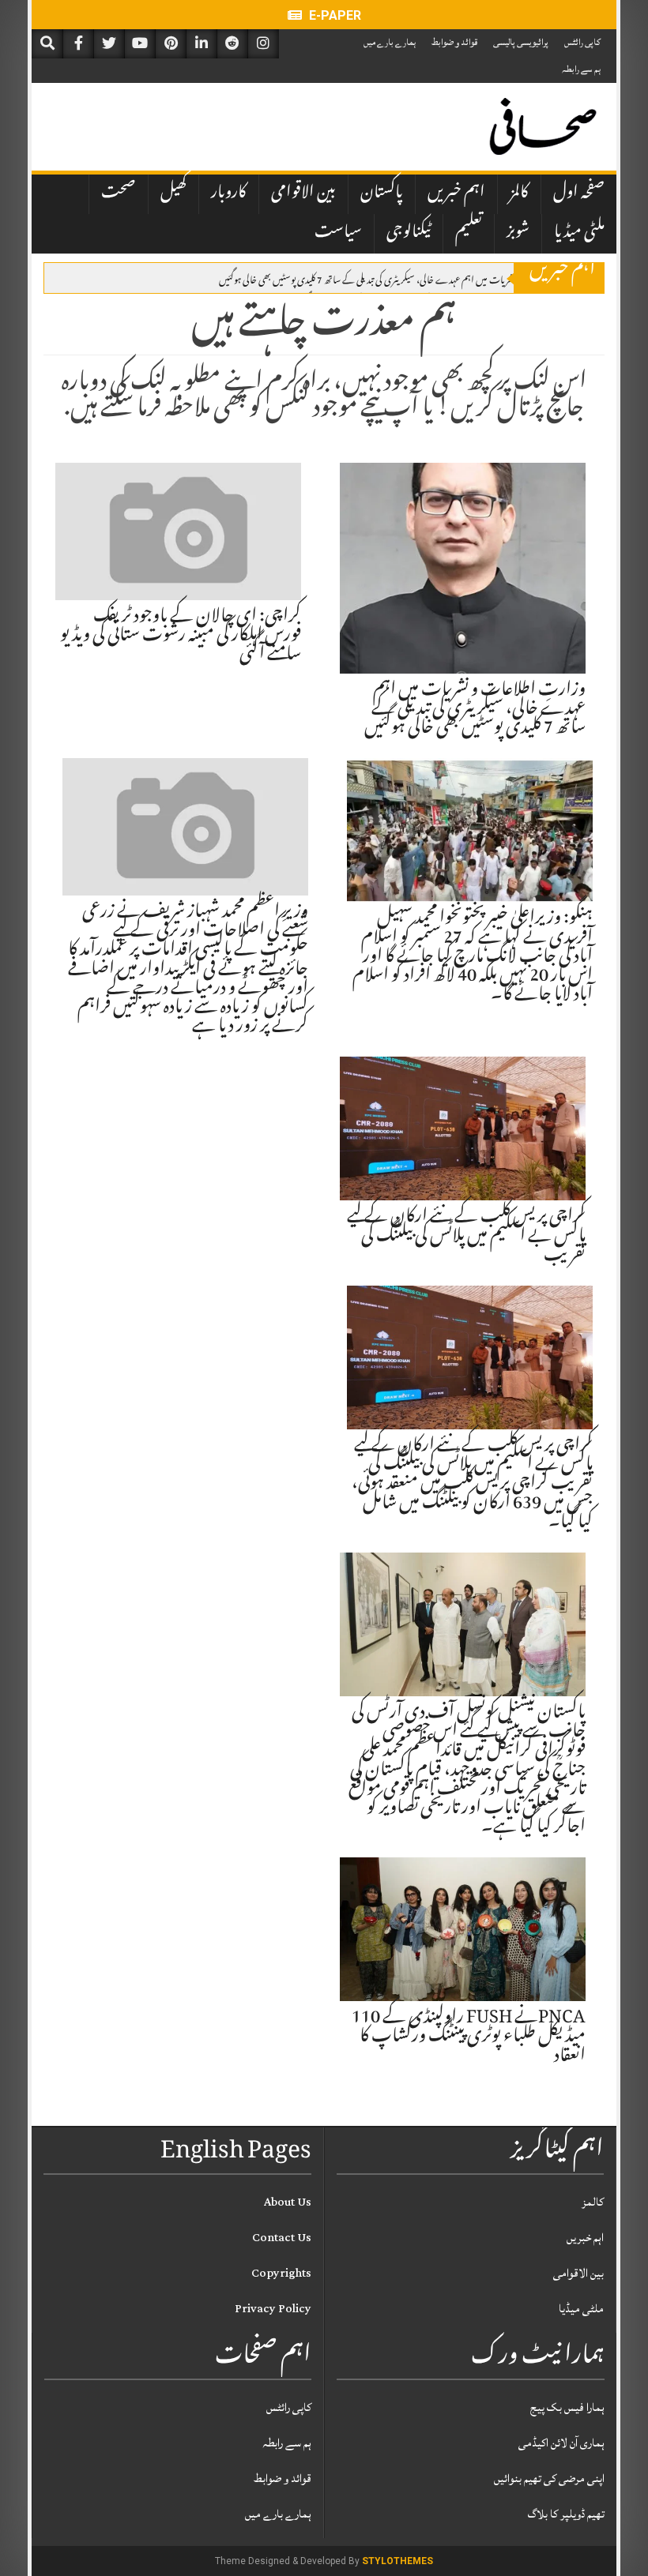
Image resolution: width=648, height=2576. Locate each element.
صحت (119, 193)
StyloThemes (397, 2561)
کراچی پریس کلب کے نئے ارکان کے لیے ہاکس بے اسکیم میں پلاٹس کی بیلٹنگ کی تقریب (466, 1237)
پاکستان (382, 193)
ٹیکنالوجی (409, 233)
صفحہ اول (579, 193)
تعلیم (469, 233)
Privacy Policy (273, 2309)
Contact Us (282, 2238)
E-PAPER (333, 15)
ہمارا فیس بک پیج (567, 2407)
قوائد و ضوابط (454, 42)
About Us (288, 2202)
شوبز (518, 233)
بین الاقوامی (303, 193)
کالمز (519, 193)
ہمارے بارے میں (390, 42)
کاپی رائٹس (582, 42)
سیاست (338, 233)
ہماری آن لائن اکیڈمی (561, 2443)
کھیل (173, 193)
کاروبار (229, 193)
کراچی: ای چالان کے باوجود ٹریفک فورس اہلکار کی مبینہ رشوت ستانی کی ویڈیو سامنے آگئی (181, 636)
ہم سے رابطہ (581, 69)
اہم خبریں (456, 193)
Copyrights (281, 2273)
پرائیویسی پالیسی (521, 42)
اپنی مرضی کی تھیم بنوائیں (549, 2478)
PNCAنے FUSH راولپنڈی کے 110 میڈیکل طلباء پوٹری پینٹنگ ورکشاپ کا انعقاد (469, 2037)
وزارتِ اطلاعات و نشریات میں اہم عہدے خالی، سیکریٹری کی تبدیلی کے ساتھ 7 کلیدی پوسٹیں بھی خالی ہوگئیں (399, 279)
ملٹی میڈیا (579, 233)
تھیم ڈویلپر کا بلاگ (566, 2514)
